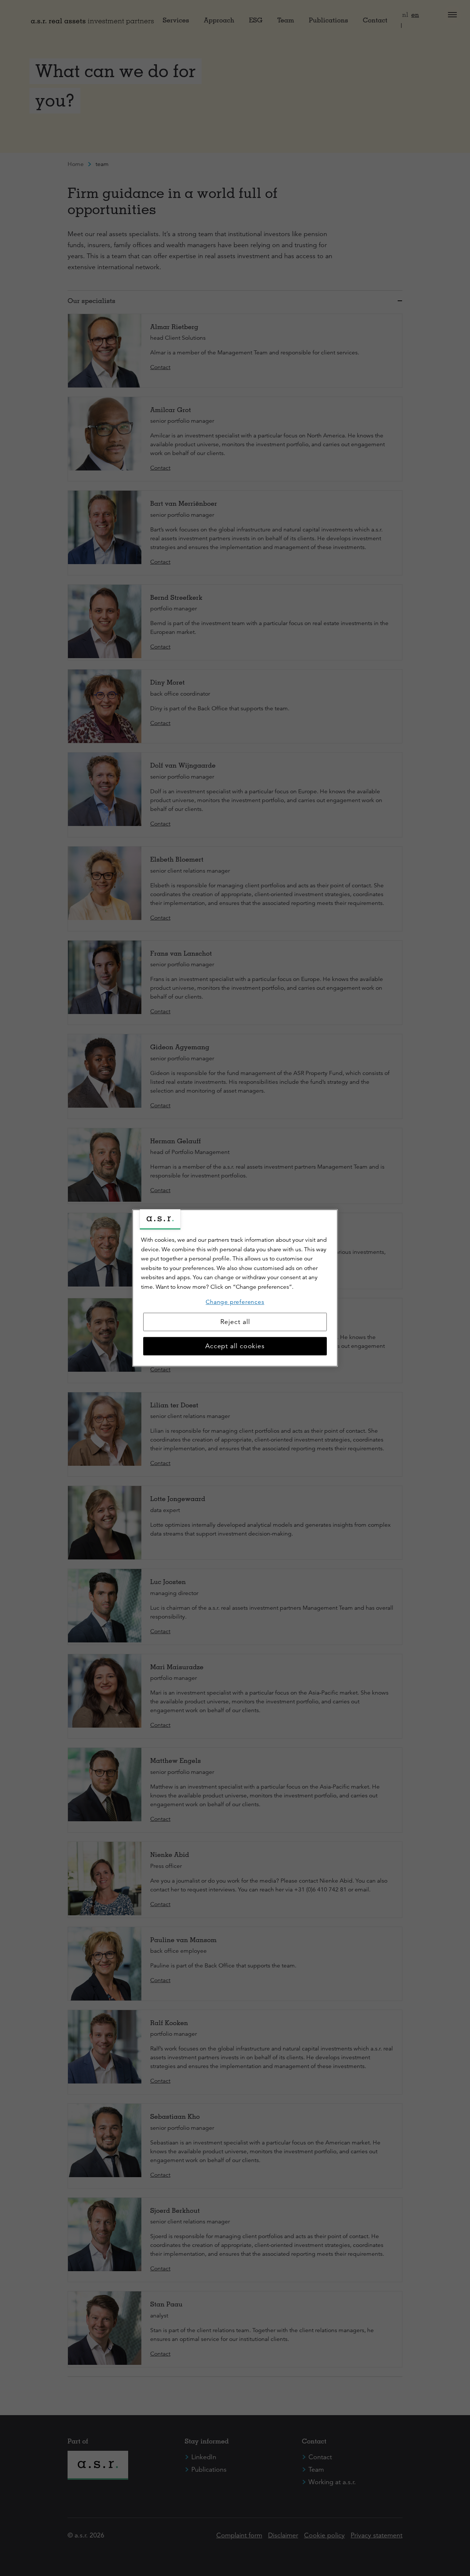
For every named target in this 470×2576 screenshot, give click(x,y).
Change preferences (235, 1302)
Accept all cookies (235, 1346)
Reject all (235, 1322)
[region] (235, 1288)
